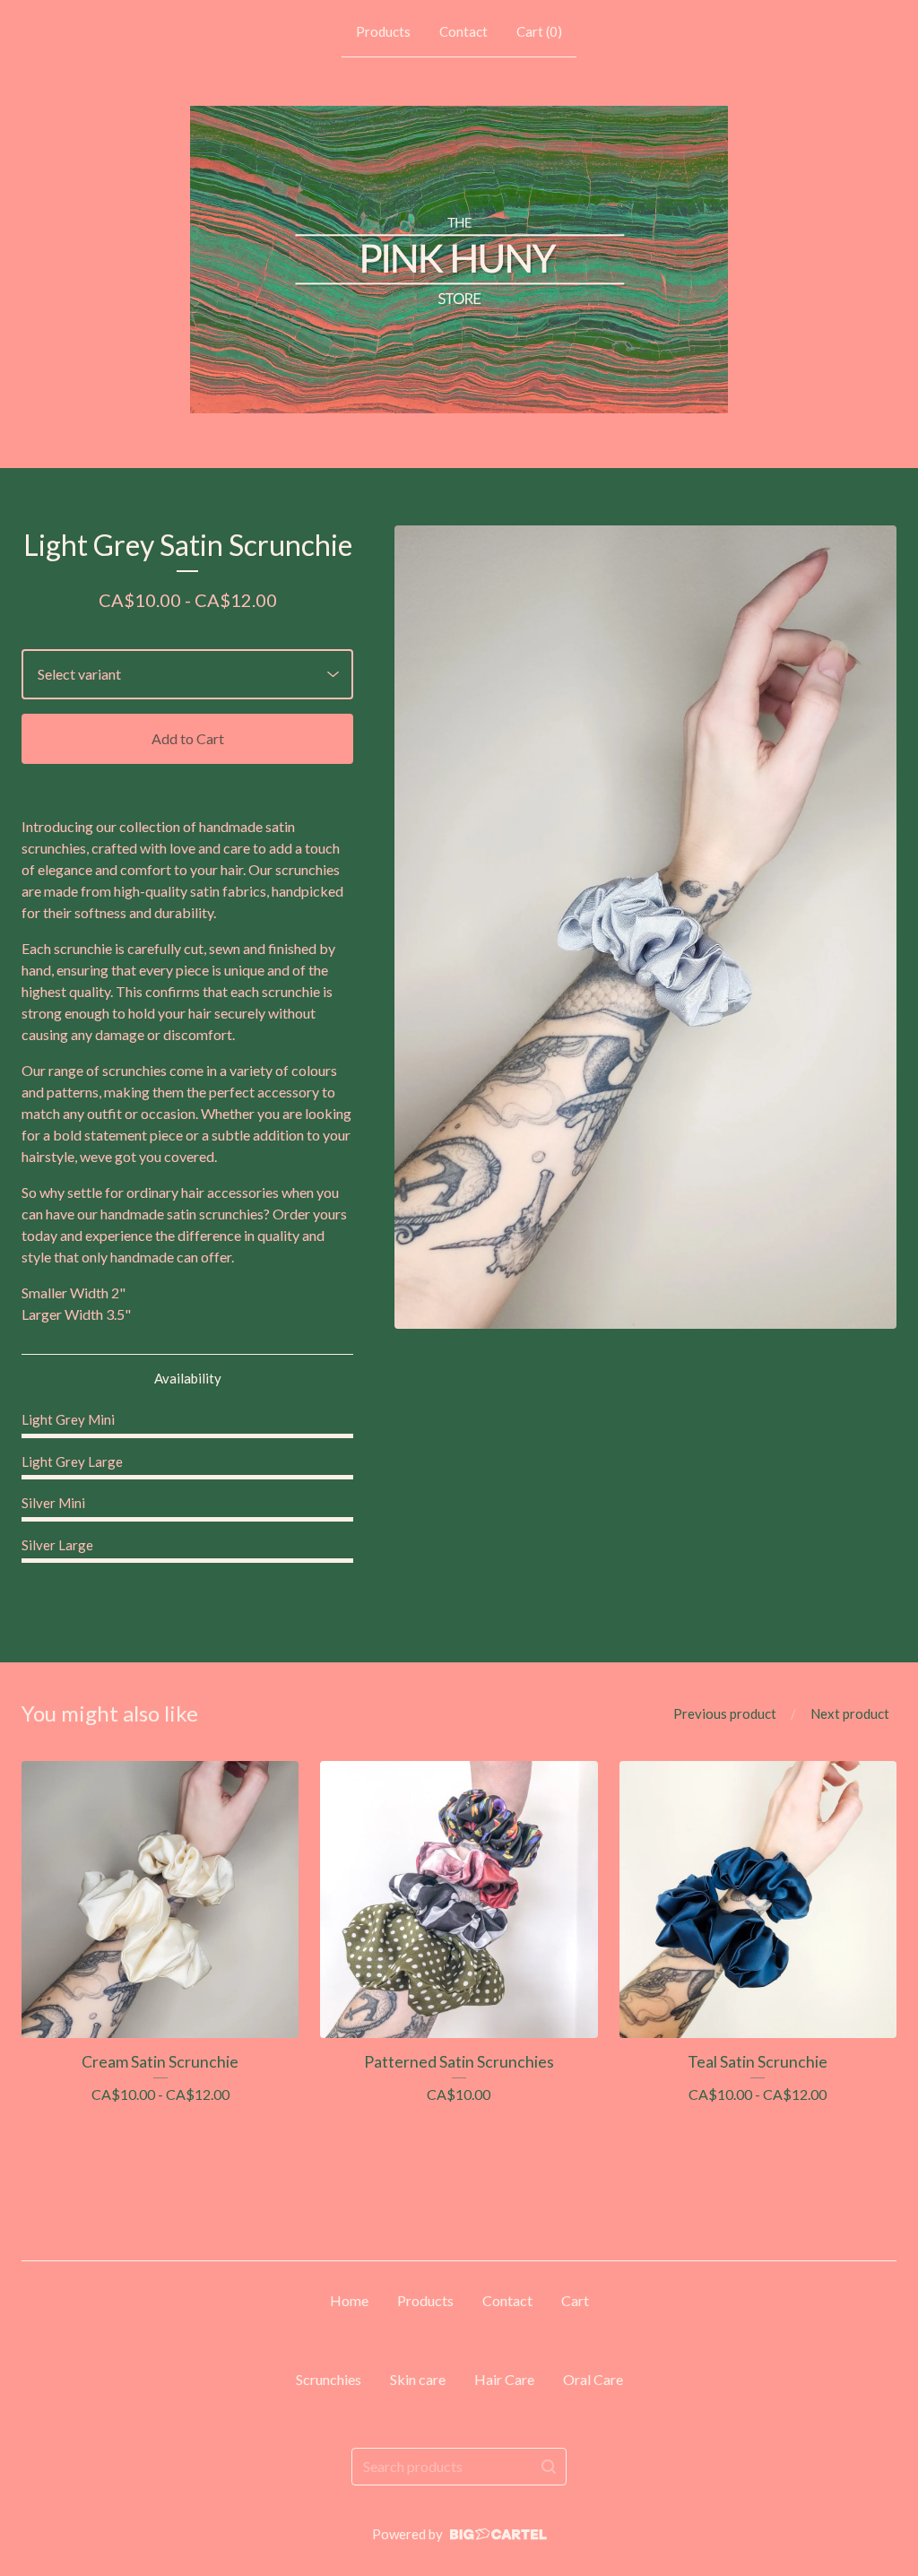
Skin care (418, 2379)
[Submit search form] (549, 2467)
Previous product (725, 1713)
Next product (850, 1713)
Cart (575, 2300)
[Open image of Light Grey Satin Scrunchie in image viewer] (645, 927)
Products (383, 31)
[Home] (459, 260)
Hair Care (504, 2379)
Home (349, 2300)
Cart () (539, 31)
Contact (463, 31)
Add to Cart (188, 738)
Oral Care (593, 2379)
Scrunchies (329, 2379)
